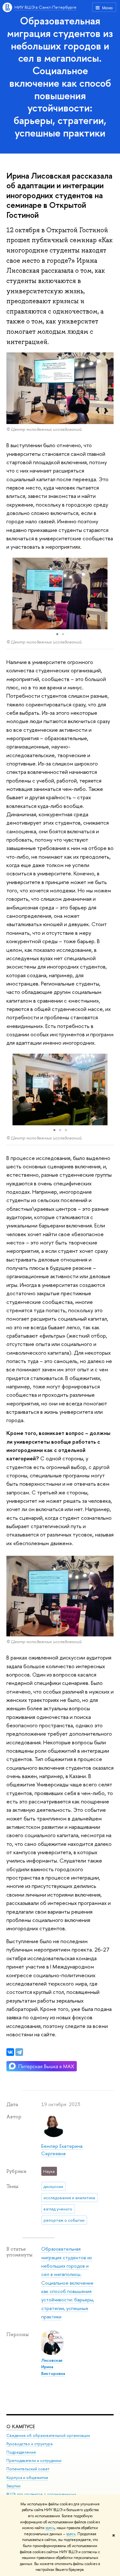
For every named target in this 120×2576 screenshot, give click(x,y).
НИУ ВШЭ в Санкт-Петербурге (45, 7)
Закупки (13, 2486)
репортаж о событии (64, 2220)
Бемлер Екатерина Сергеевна (62, 2150)
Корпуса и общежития (27, 2478)
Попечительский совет (28, 2469)
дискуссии (53, 2186)
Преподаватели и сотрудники (34, 2461)
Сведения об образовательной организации (48, 2435)
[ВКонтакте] (10, 2052)
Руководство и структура (29, 2444)
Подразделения (21, 2452)
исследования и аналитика (69, 2198)
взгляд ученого (58, 2209)
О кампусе (21, 2426)
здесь (50, 2528)
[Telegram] (19, 2052)
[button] (108, 594)
